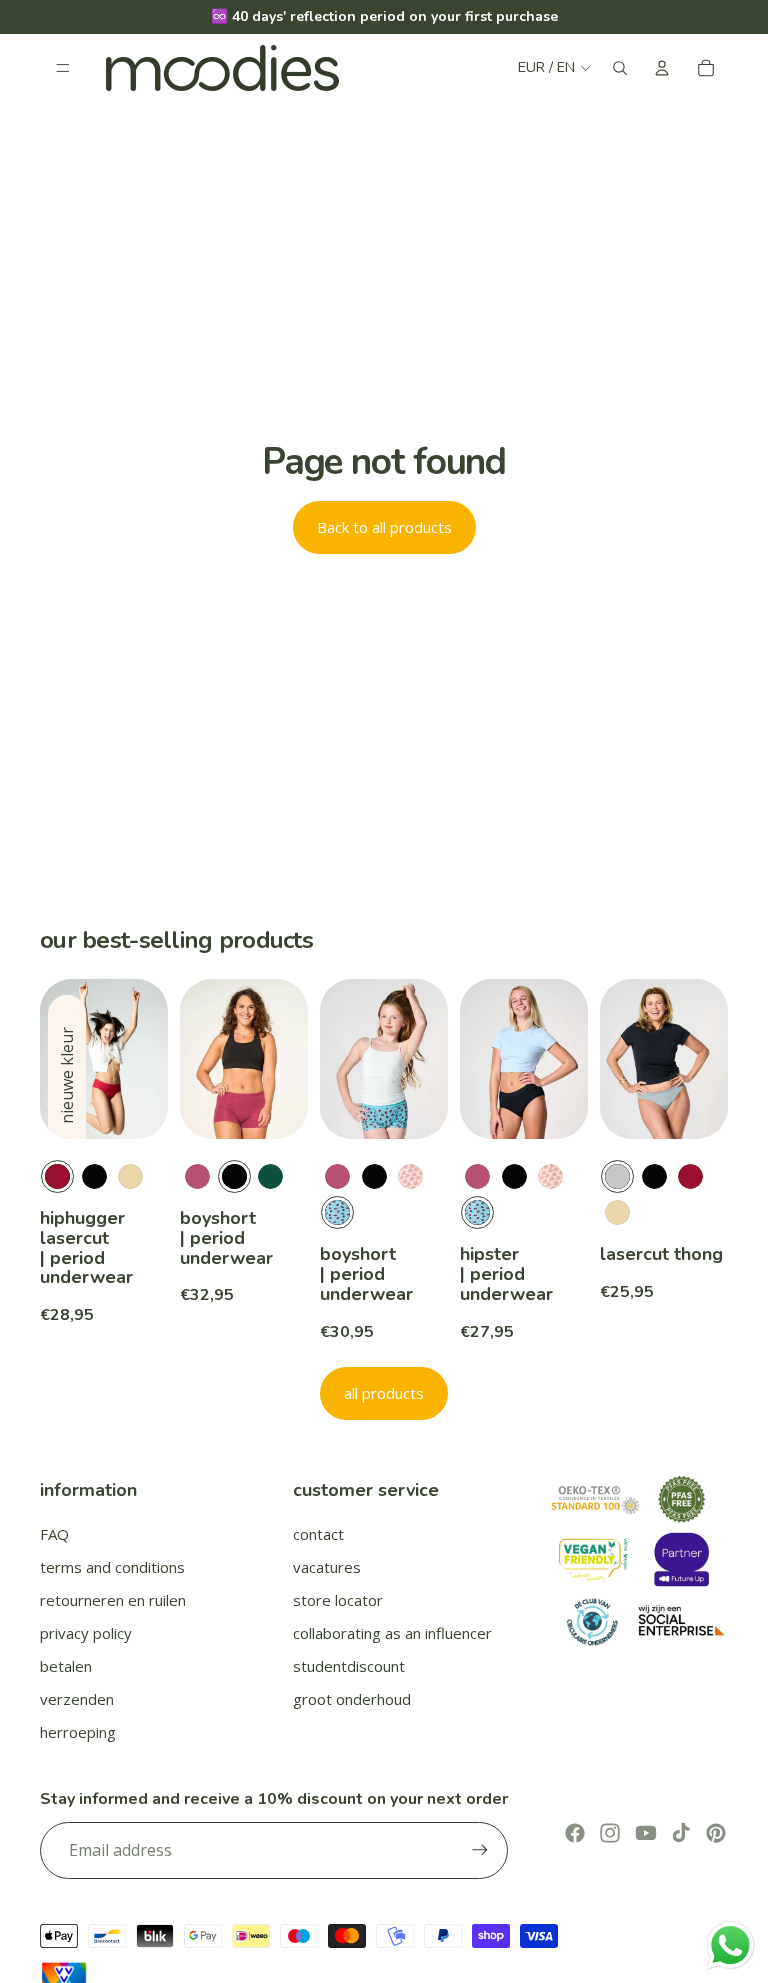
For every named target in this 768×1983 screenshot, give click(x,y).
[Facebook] (575, 1833)
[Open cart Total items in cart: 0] (706, 68)
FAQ (54, 1534)
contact (318, 1534)
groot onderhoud (352, 1699)
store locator (338, 1600)
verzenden (77, 1699)
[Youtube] (646, 1833)
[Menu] (63, 68)
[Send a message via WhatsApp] (730, 1945)
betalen (66, 1666)
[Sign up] (480, 1850)
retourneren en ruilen (113, 1600)
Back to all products (384, 527)
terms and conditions (112, 1567)
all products (384, 1393)
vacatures (327, 1567)
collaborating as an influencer (392, 1633)
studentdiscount (349, 1666)
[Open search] (620, 68)
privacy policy (86, 1633)
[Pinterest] (716, 1833)
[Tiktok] (681, 1833)
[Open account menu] (662, 68)
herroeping (78, 1732)
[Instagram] (610, 1833)
